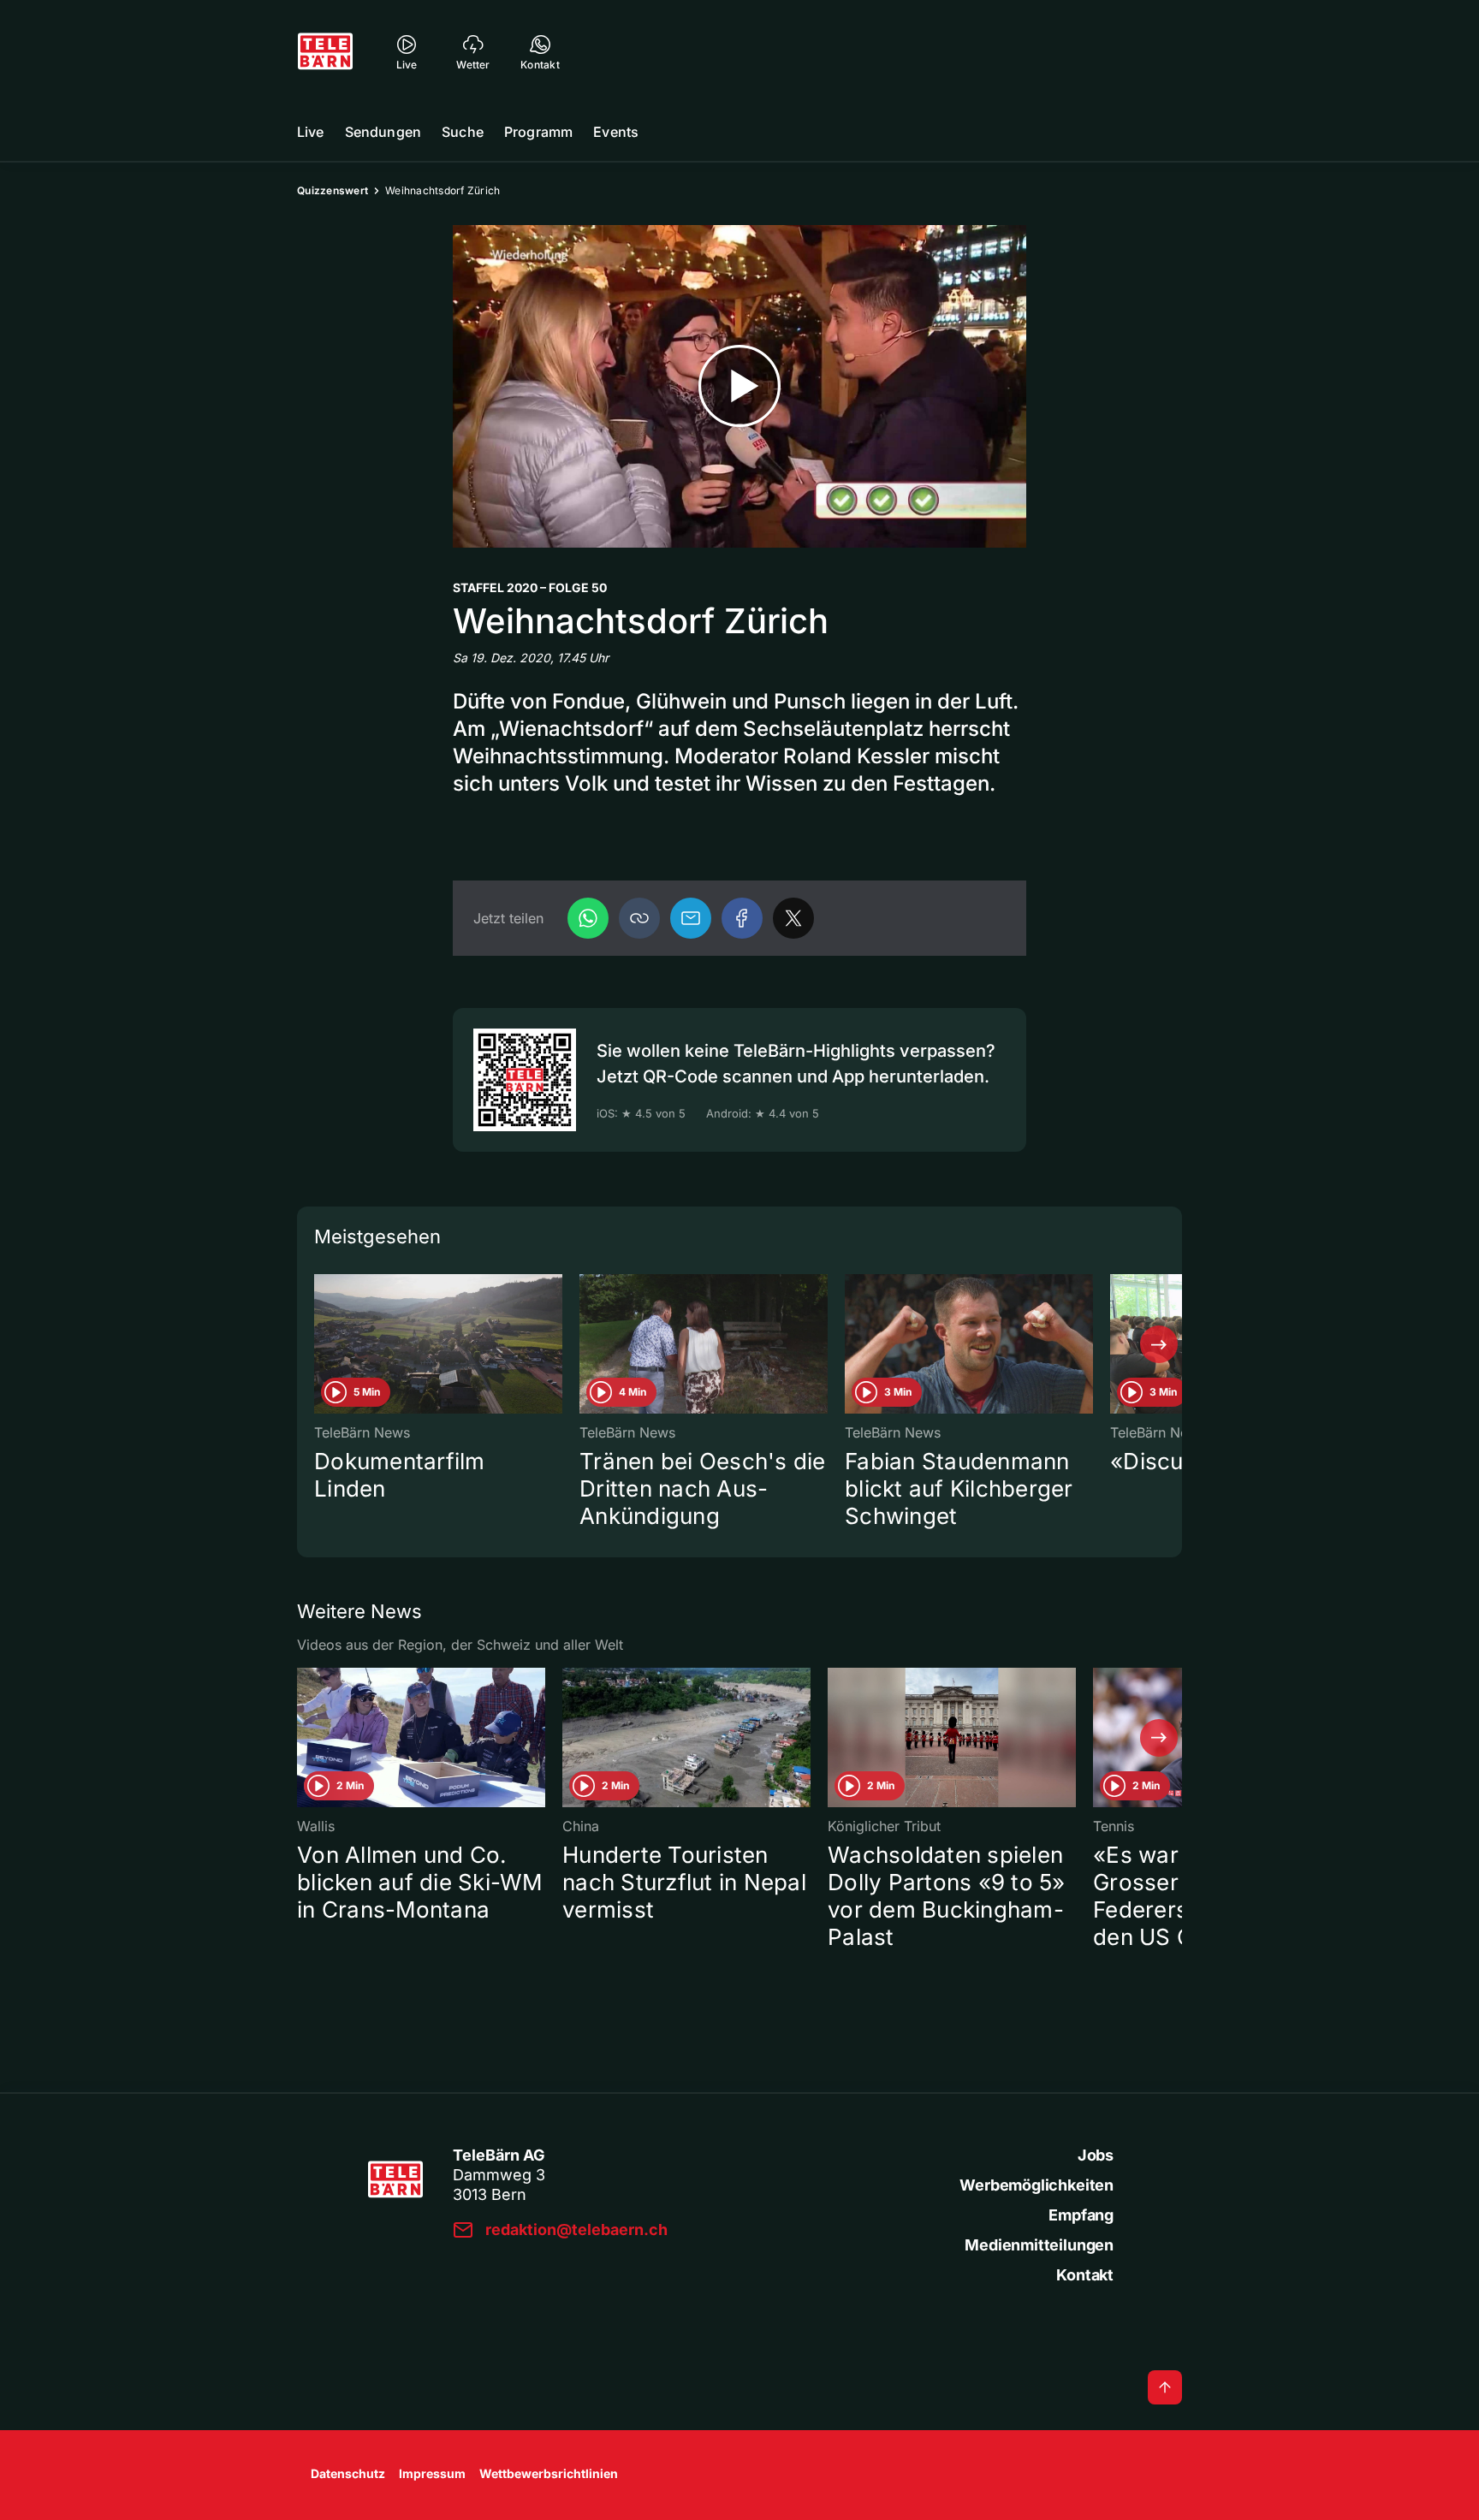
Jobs (1096, 2155)
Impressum (432, 2473)
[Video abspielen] (739, 386)
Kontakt (1085, 2275)
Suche (463, 132)
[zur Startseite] (325, 51)
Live (311, 132)
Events (616, 132)
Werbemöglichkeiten (1036, 2185)
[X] (793, 918)
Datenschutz (348, 2473)
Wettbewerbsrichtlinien (549, 2473)
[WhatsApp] (588, 918)
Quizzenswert (333, 190)
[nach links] (320, 1344)
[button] (639, 918)
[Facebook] (742, 918)
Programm (538, 132)
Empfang (1081, 2215)
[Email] (691, 918)
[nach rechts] (1159, 1344)
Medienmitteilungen (1039, 2245)
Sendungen (383, 132)
